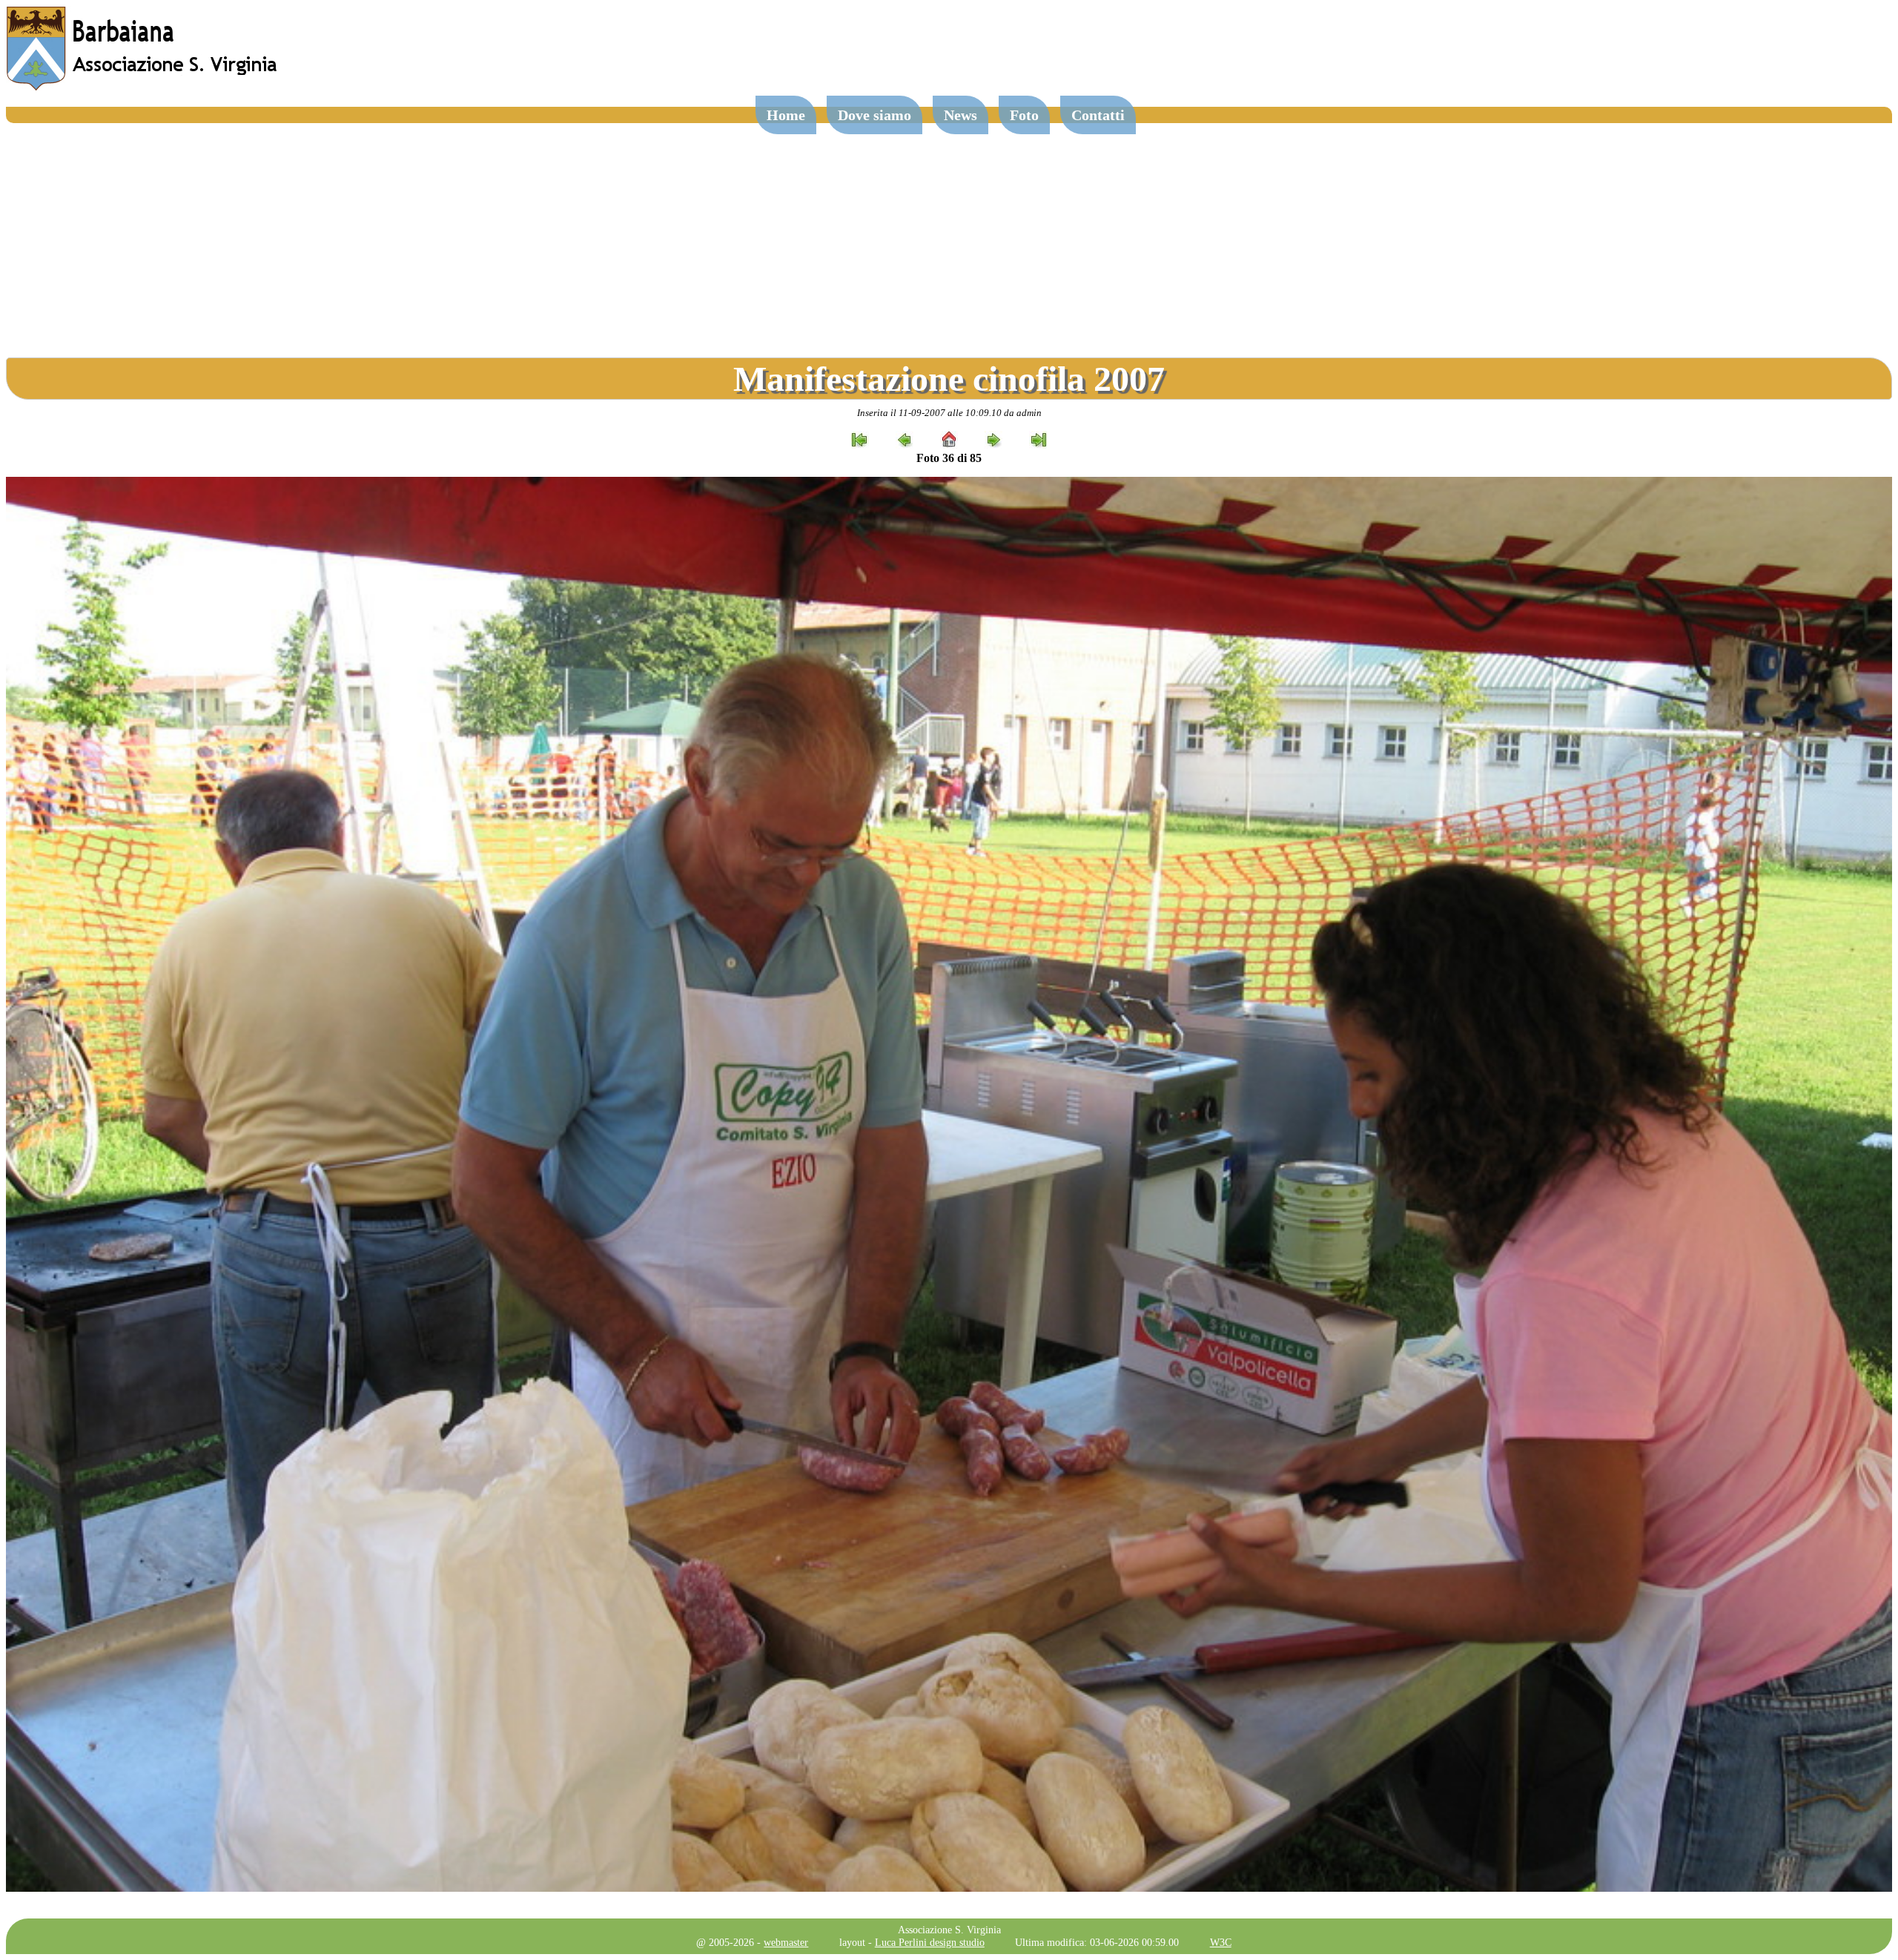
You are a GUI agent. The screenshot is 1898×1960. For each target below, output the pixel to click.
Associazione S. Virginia (949, 1930)
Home (786, 115)
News (960, 115)
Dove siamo (874, 115)
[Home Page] (143, 87)
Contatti (1098, 115)
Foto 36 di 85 (949, 458)
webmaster (786, 1942)
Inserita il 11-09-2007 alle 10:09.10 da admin (949, 413)
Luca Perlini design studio (930, 1942)
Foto (1024, 115)
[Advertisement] (949, 234)
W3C (1221, 1942)
